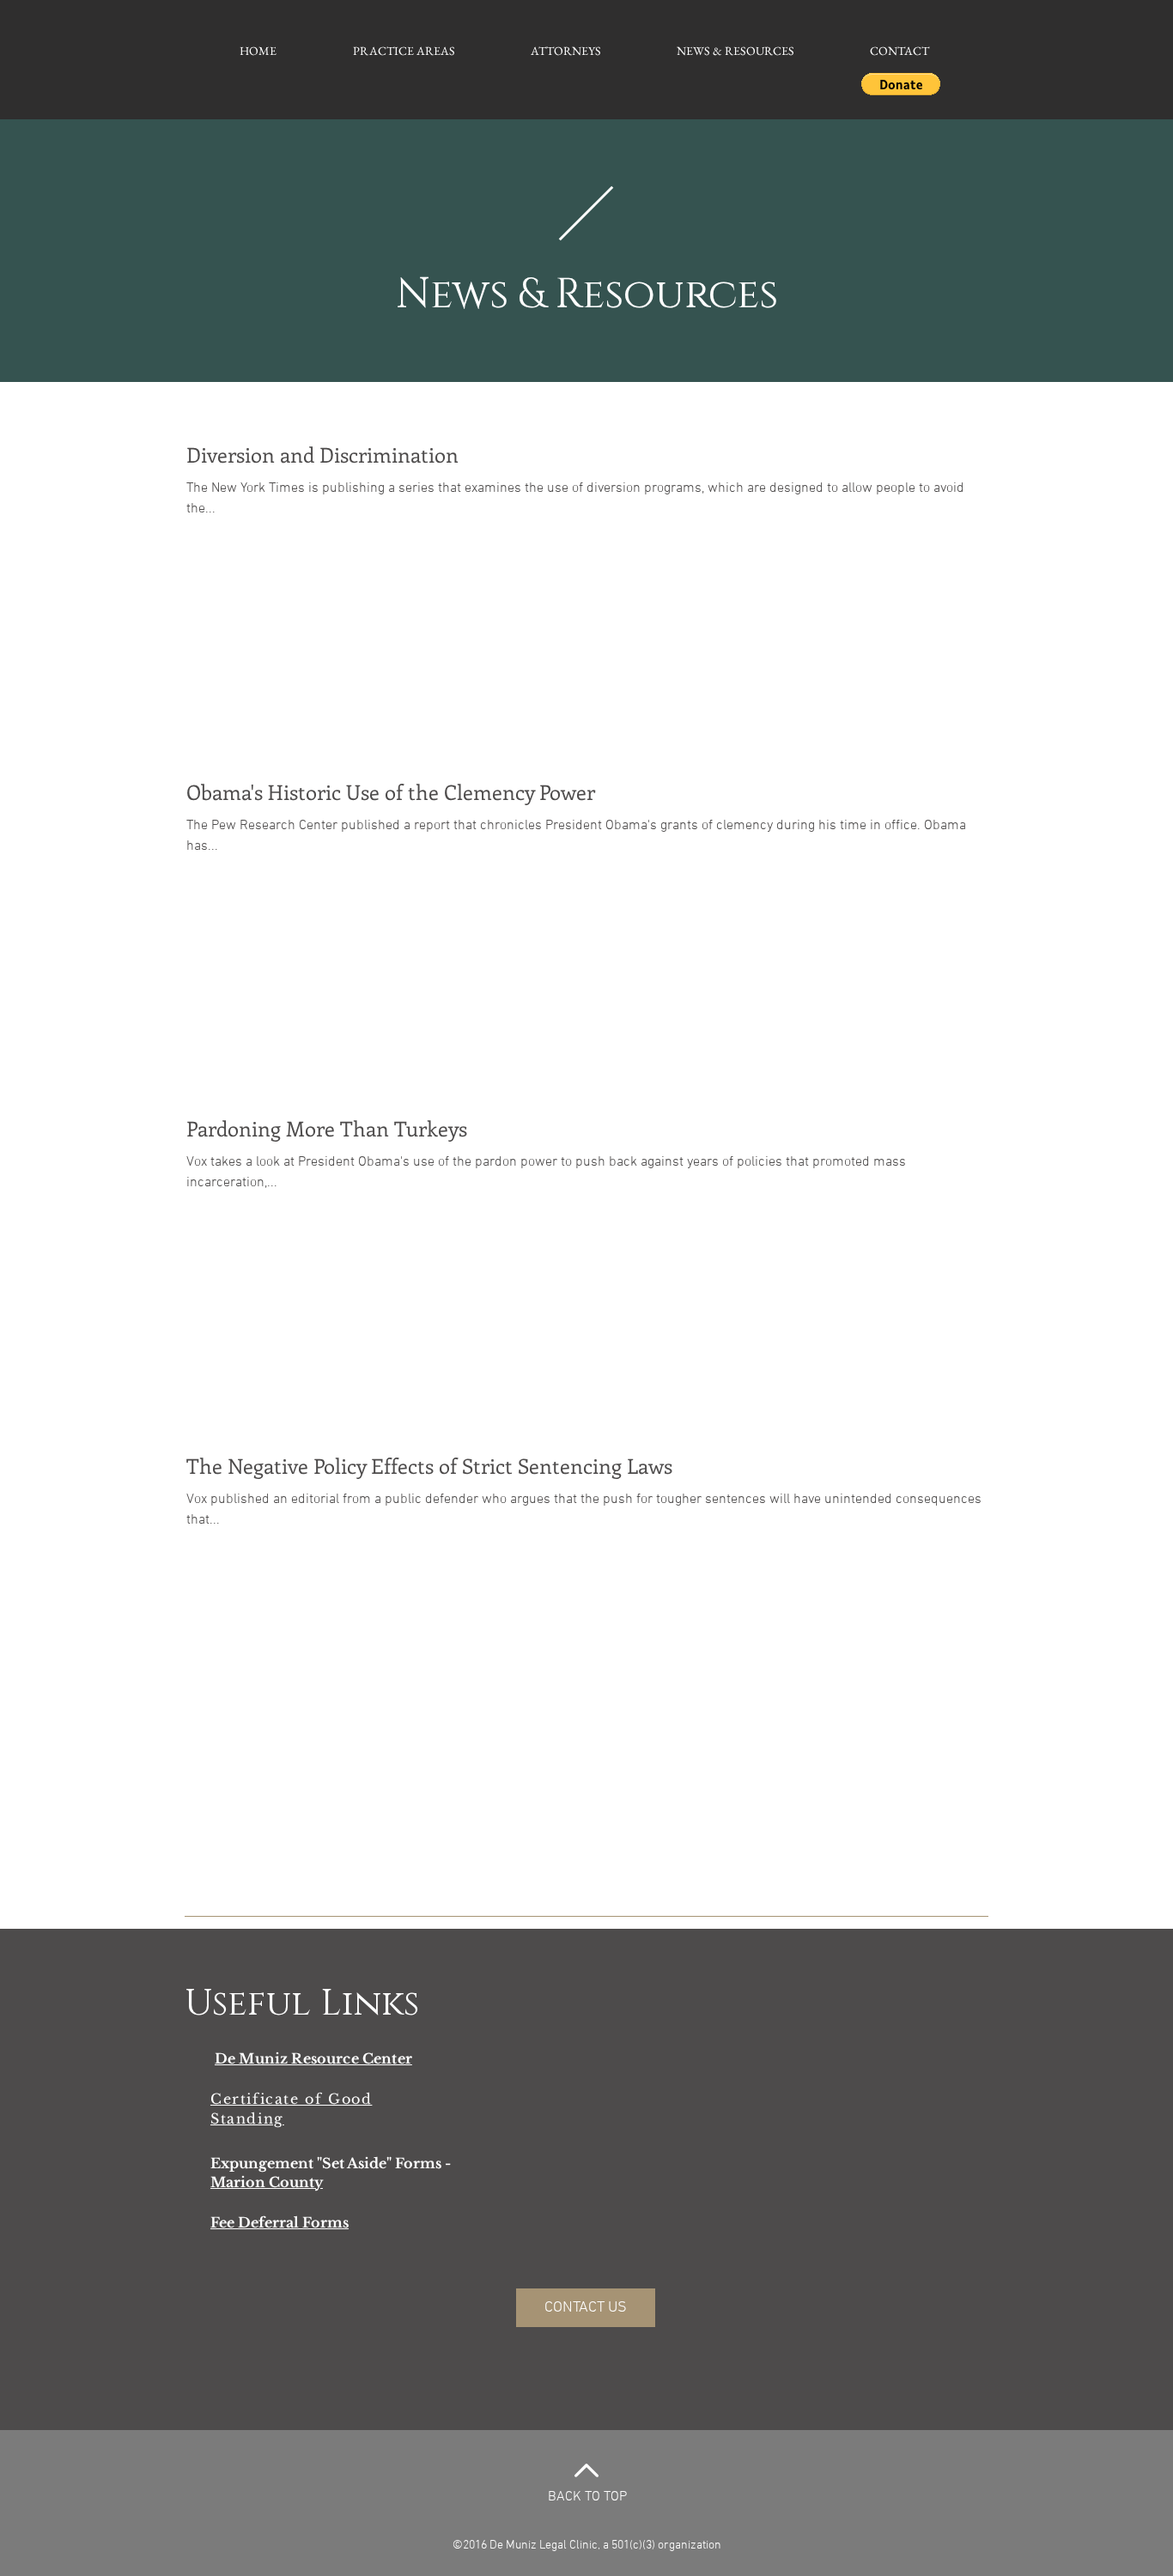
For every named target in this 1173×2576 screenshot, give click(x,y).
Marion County (267, 2182)
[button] (901, 84)
